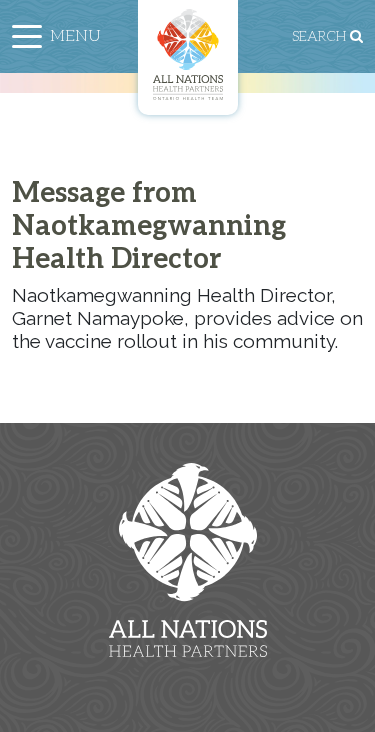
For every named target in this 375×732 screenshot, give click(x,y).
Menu (75, 36)
